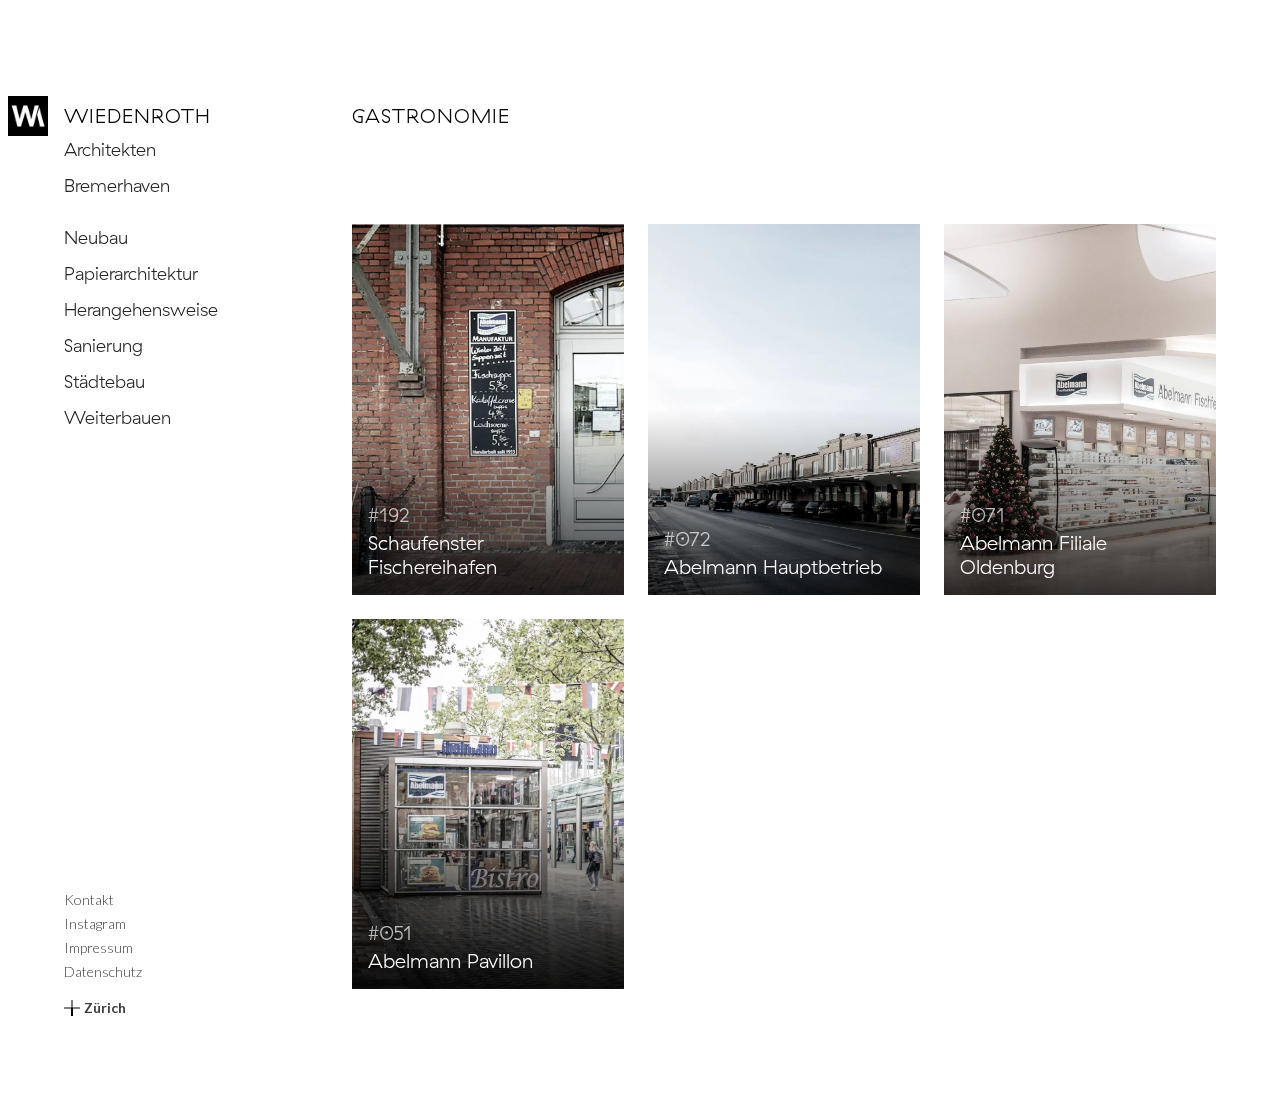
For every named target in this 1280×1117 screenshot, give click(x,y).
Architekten (110, 149)
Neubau (96, 237)
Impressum (98, 947)
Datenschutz (103, 971)
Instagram (95, 923)
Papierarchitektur (131, 273)
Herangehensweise (141, 309)
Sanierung (103, 345)
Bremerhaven (117, 185)
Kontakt (89, 899)
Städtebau (104, 381)
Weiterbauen (117, 417)
